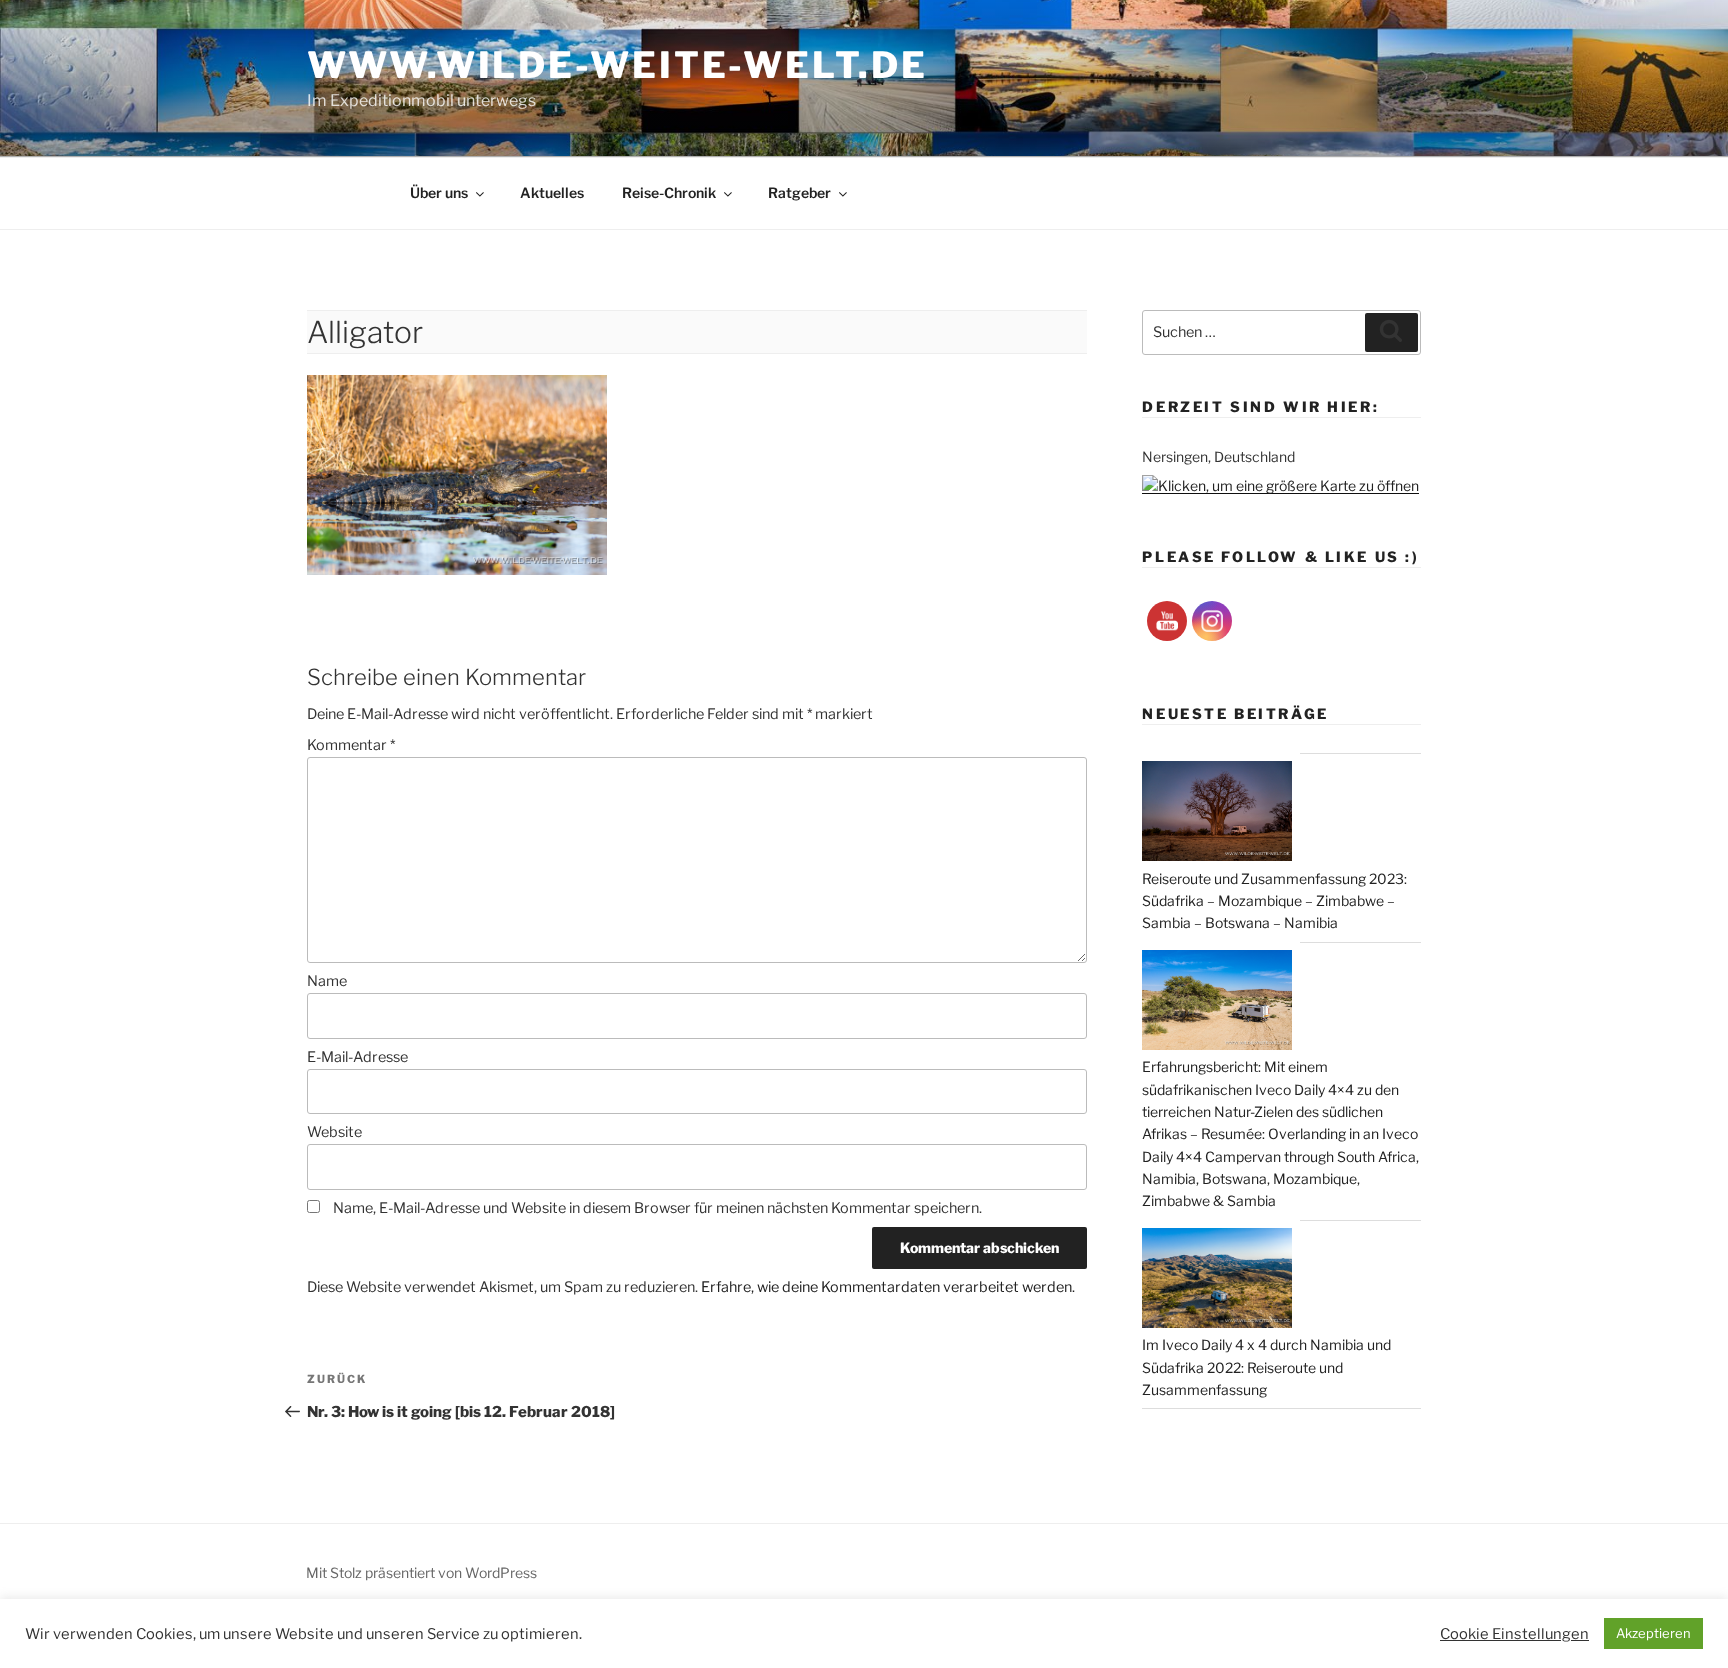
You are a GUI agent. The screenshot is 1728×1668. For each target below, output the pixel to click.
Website (334, 1132)
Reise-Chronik (669, 192)
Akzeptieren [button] (1653, 1633)
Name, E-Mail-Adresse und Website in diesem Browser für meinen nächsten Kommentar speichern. (657, 1208)
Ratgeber (799, 192)
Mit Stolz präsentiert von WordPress (421, 1572)
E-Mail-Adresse (357, 1057)
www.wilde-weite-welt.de (617, 65)
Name (327, 981)
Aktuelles (552, 192)
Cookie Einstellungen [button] (1514, 1634)
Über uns (439, 192)
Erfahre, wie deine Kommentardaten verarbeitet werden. (888, 1287)
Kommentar (351, 745)
